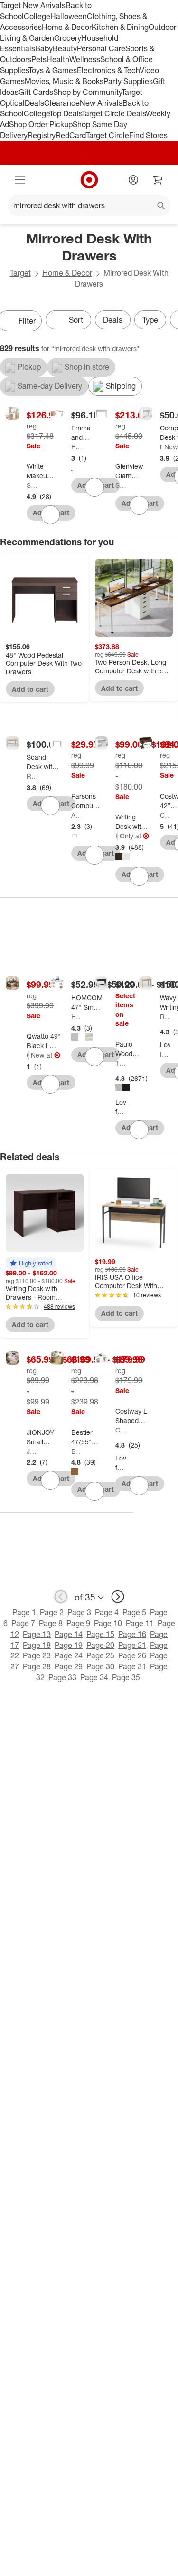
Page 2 (52, 1612)
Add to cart (30, 689)
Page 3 (79, 1612)
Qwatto (28, 1055)
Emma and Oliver (76, 447)
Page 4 (107, 1612)
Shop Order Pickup (41, 124)
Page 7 (23, 1623)
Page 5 (134, 1612)
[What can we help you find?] (89, 205)
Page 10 (108, 1623)
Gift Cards (36, 92)
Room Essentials (161, 447)
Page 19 (69, 1645)
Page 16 (132, 1634)
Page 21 (132, 1645)
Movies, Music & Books (64, 81)
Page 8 (51, 1623)
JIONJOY (32, 1451)
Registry (42, 135)
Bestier (76, 1451)
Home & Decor (67, 27)
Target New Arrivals (33, 5)
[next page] (118, 1597)
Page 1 (24, 1612)
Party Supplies (128, 81)
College (37, 16)
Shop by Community (87, 92)
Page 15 (100, 1634)
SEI (121, 485)
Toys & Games (53, 70)
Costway (165, 815)
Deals (34, 103)
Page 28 (37, 1666)
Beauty (65, 48)
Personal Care (101, 48)
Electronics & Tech (108, 70)
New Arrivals (101, 103)
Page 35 (126, 1677)
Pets (39, 59)
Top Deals (66, 113)
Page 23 (37, 1655)
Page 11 (140, 1623)
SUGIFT (32, 485)
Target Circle (108, 135)
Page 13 (37, 1634)
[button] (31, 1263)
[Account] (133, 180)
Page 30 (100, 1666)
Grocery (68, 38)
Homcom (76, 1017)
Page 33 (62, 1677)
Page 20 (100, 1645)
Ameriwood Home (76, 815)
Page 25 (100, 1655)
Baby (44, 48)
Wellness (85, 59)
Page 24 (69, 1655)
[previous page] (61, 1597)
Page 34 (94, 1677)
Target (20, 273)
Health (58, 59)
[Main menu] (20, 180)
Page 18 (37, 1645)
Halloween (69, 16)
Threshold (121, 1063)
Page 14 (69, 1634)
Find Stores (148, 135)
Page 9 (78, 1623)
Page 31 (132, 1666)
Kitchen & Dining (120, 27)
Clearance (62, 103)
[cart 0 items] (158, 180)
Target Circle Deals (114, 113)
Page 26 (132, 1655)
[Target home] (89, 180)
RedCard (71, 135)
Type (150, 320)
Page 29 (69, 1666)
